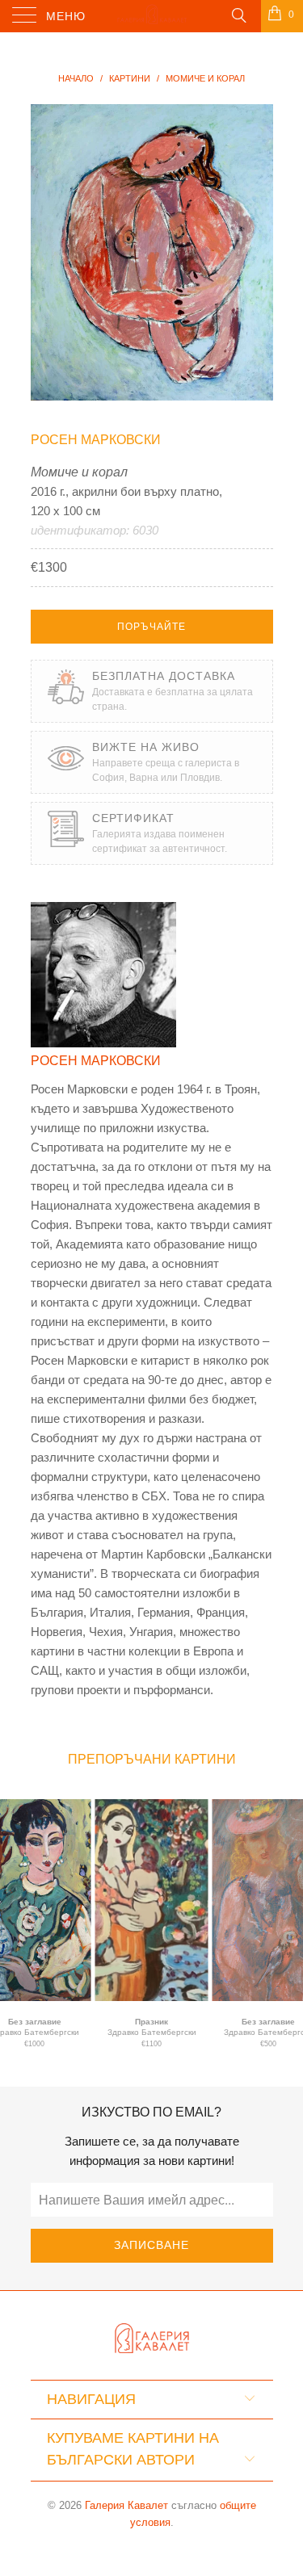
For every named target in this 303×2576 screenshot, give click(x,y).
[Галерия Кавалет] (152, 16)
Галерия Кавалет (126, 2505)
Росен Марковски (96, 440)
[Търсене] (238, 15)
